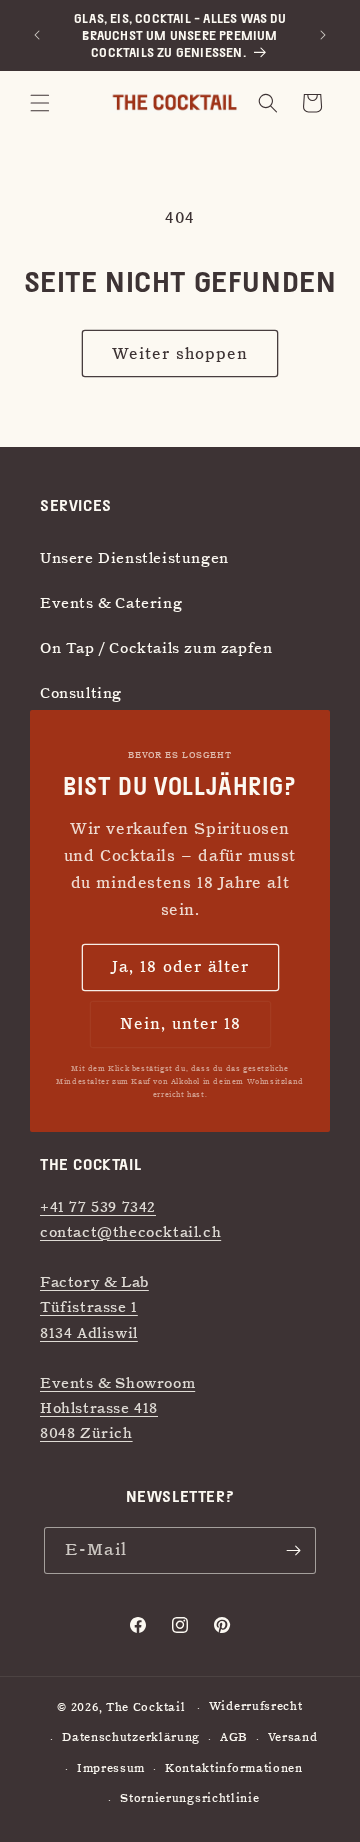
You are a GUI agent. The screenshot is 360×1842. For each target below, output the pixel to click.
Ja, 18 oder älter (180, 967)
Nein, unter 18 (180, 1024)
